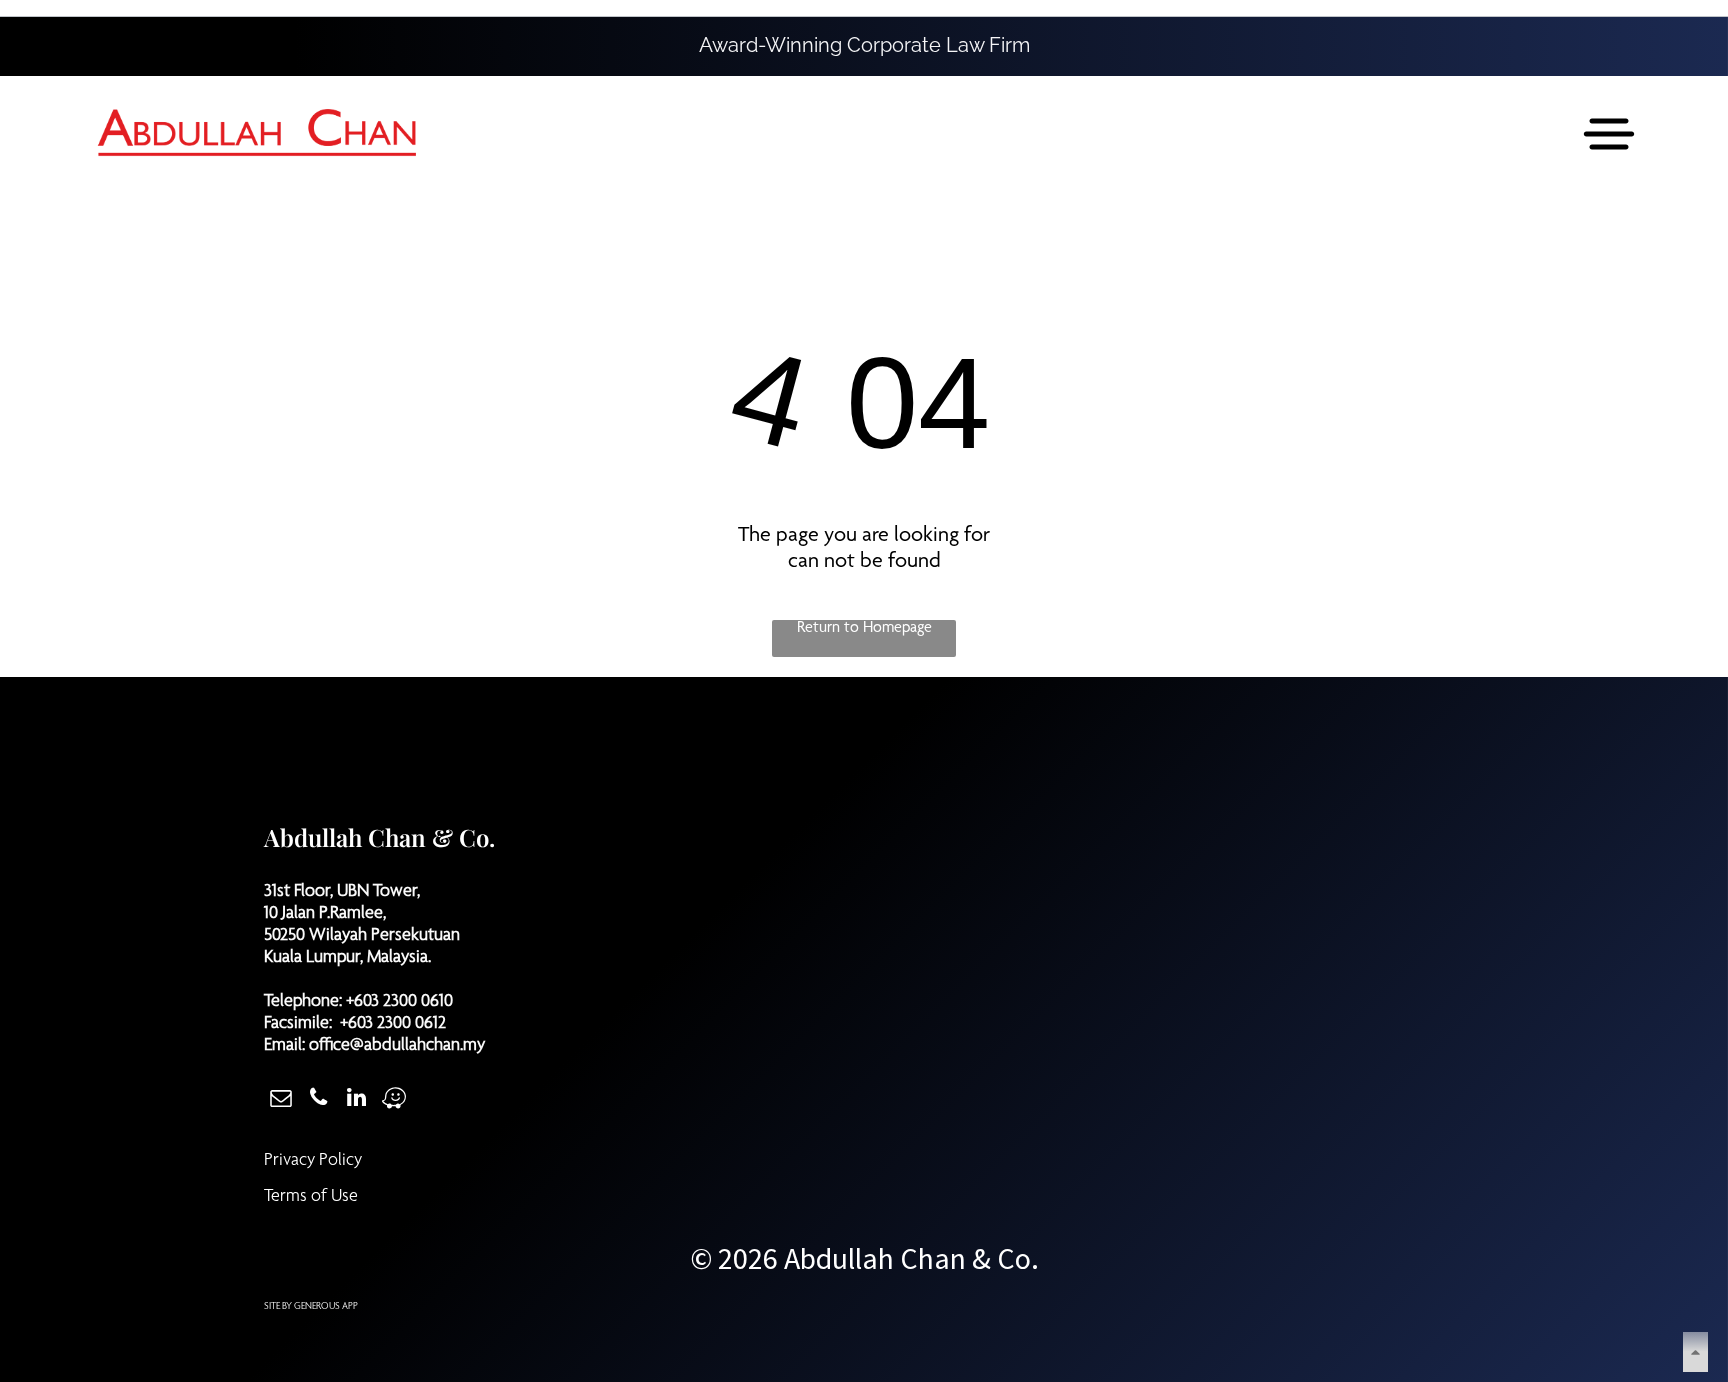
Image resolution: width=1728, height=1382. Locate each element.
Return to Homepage (864, 629)
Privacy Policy (313, 1161)
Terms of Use (311, 1197)
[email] (280, 1100)
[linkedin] (356, 1100)
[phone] (318, 1100)
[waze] (394, 1100)
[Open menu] (1609, 134)
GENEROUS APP (326, 1307)
